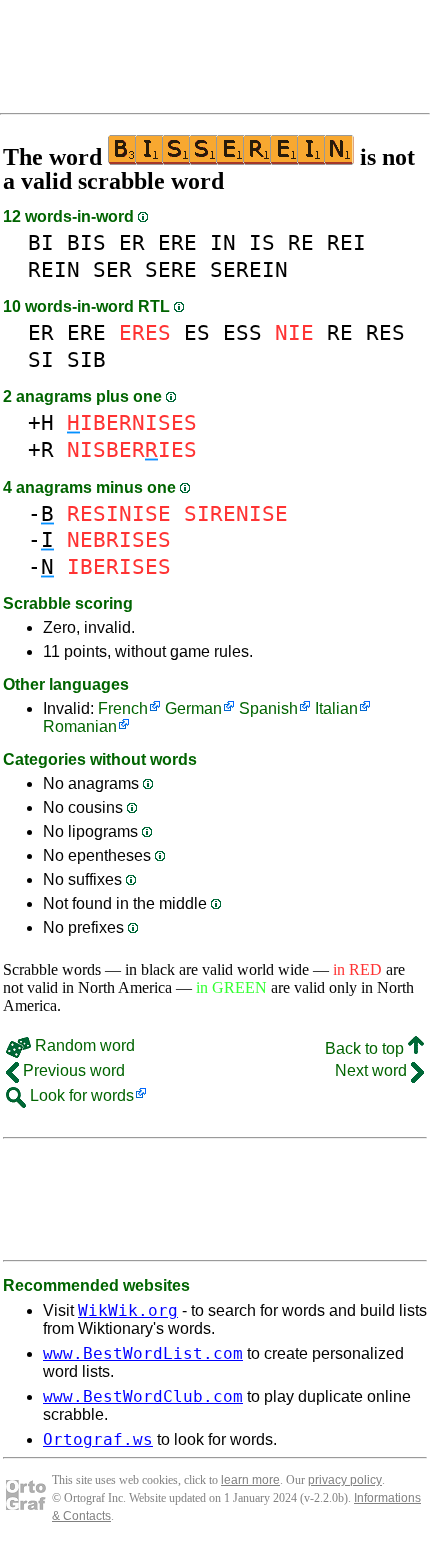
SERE (171, 269)
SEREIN (249, 269)
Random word (83, 1045)
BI (41, 242)
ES (197, 332)
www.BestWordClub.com (143, 1396)
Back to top (366, 1048)
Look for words (80, 1095)
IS (262, 242)
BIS (86, 242)
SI (41, 359)
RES (385, 332)
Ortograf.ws (98, 1439)
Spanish (268, 708)
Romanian (80, 726)
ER (132, 242)
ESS (242, 332)
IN (223, 242)
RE (301, 242)
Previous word (72, 1070)
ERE (177, 242)
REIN (54, 269)
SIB (86, 359)
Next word (373, 1070)
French (123, 708)
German (193, 708)
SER (112, 269)
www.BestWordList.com (143, 1353)
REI (346, 242)
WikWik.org (128, 1310)
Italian (336, 708)
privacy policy (345, 1480)
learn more (250, 1480)
